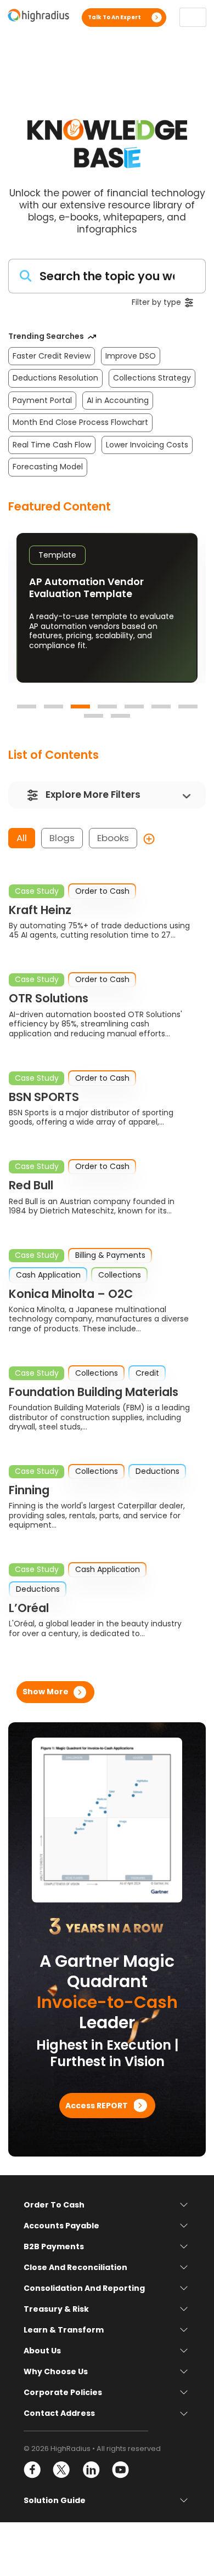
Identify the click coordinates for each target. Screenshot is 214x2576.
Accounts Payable (61, 2226)
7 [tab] (188, 707)
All (22, 838)
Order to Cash (54, 2205)
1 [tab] (27, 707)
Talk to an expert (114, 17)
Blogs (62, 838)
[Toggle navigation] (193, 17)
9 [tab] (120, 716)
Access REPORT (97, 2105)
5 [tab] (134, 707)
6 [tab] (161, 707)
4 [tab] (107, 707)
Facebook (33, 2470)
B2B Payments (54, 2246)
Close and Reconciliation (75, 2267)
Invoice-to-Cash (107, 2002)
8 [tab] (94, 716)
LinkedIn (91, 2470)
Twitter (62, 2470)
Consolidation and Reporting (84, 2288)
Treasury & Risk (56, 2309)
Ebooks (113, 838)
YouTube (120, 2470)
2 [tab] (54, 707)
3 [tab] (80, 707)
